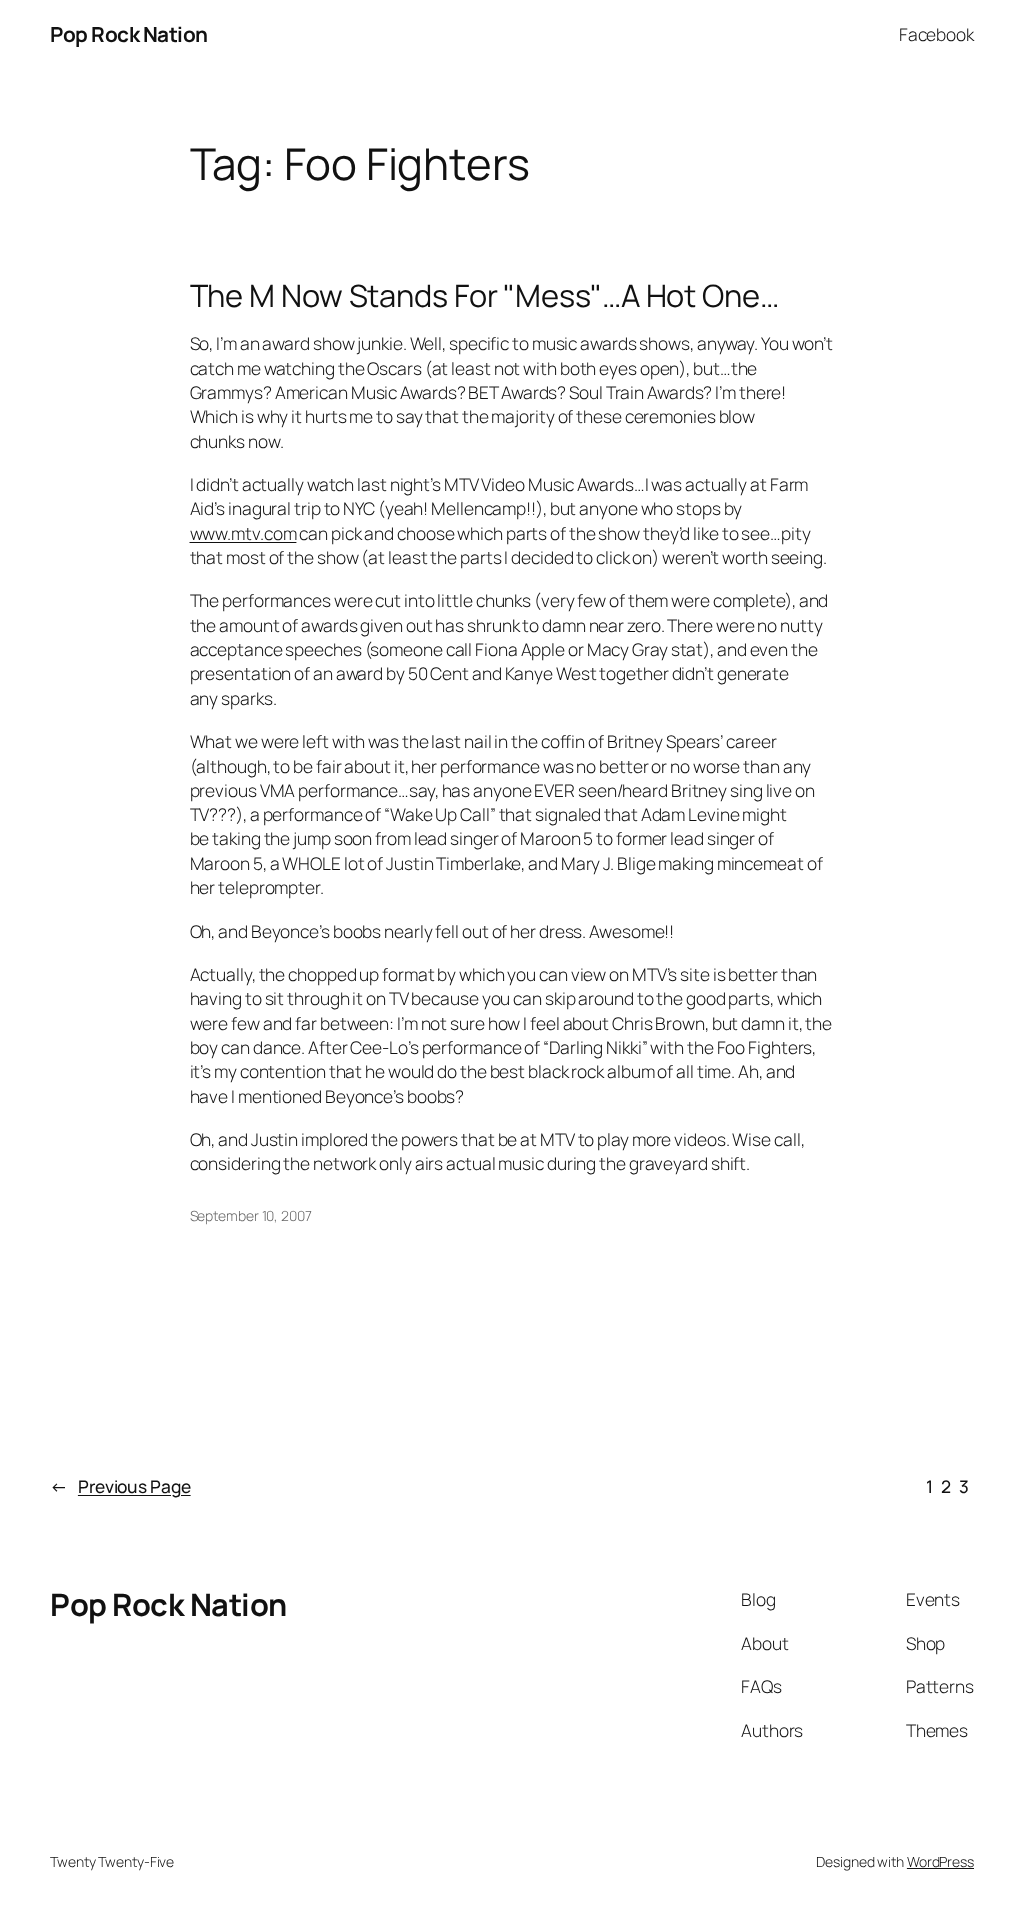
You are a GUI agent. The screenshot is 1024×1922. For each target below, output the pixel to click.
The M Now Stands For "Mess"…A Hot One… (484, 295)
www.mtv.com (243, 533)
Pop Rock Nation (129, 34)
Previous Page (120, 1486)
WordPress (940, 1861)
